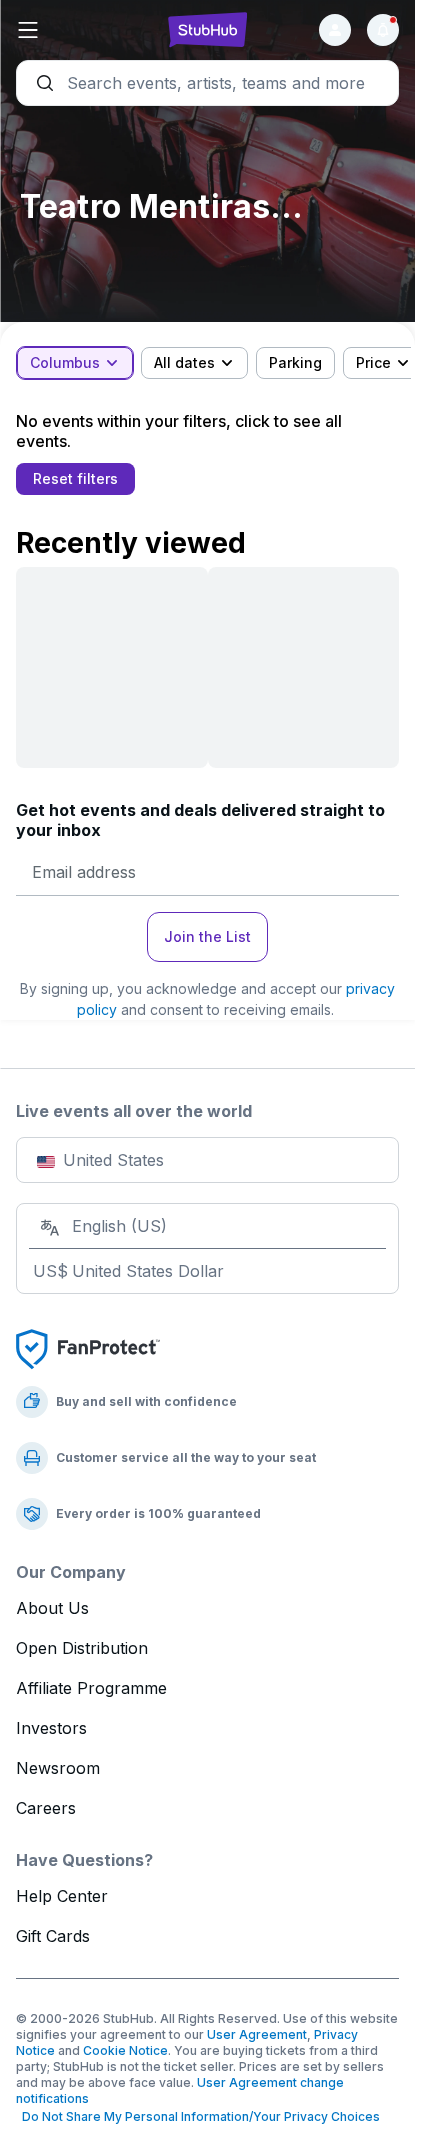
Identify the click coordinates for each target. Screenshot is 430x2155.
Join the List (207, 936)
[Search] (207, 83)
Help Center (62, 1896)
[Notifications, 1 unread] (383, 30)
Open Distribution (82, 1648)
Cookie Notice (125, 2050)
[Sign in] (335, 30)
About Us (52, 1608)
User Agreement (257, 2034)
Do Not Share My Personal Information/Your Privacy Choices (198, 2116)
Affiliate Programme (91, 1688)
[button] (80, 30)
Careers (46, 1808)
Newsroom (58, 1768)
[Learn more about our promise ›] (88, 1348)
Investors (51, 1728)
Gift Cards (53, 1936)
